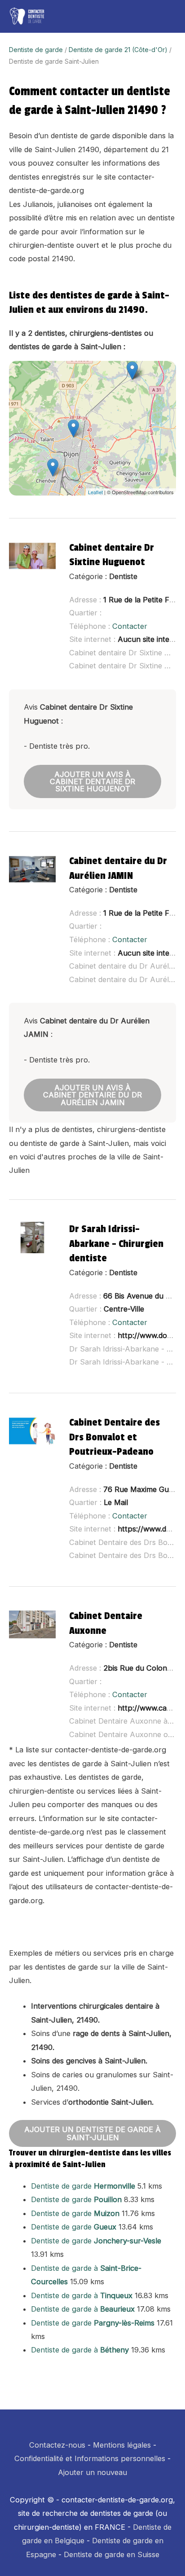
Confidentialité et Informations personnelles (90, 2458)
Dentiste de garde (36, 50)
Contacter (130, 626)
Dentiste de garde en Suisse (112, 2554)
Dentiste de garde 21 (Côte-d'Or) (118, 50)
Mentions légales (122, 2445)
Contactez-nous (57, 2445)
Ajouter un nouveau (92, 2472)
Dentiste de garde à (82, 2295)
